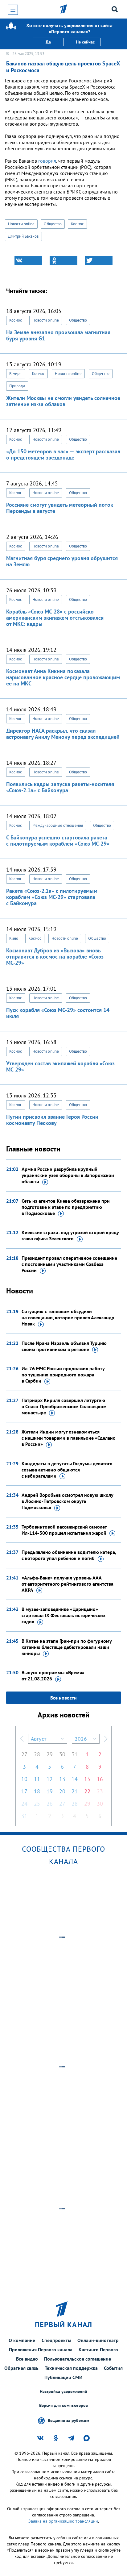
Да (48, 42)
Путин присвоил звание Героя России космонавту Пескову (52, 1120)
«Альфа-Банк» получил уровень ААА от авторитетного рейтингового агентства (68, 1584)
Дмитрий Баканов (23, 236)
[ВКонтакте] (28, 260)
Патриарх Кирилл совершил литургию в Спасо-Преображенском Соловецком (64, 1406)
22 (87, 1791)
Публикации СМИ (63, 2377)
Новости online (21, 224)
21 (75, 1791)
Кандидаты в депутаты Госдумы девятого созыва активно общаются (67, 1470)
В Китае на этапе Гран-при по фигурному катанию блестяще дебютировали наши (67, 1647)
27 (24, 1754)
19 (50, 1791)
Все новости (63, 1698)
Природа (17, 386)
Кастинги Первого (98, 2349)
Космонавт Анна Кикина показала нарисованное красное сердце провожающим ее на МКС (63, 677)
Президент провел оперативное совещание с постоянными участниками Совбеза (69, 1264)
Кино (14, 938)
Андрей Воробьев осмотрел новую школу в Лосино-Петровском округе (67, 1501)
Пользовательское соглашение (78, 2359)
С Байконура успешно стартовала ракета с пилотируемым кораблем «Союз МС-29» (58, 841)
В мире (16, 374)
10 (24, 1779)
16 (100, 1779)
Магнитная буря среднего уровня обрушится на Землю (62, 561)
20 (62, 1791)
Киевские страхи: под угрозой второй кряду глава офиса (70, 1235)
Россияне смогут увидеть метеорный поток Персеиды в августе (60, 508)
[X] (99, 260)
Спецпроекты (56, 2340)
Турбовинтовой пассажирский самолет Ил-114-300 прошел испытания (64, 1530)
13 (62, 1779)
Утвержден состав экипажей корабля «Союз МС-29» (60, 1066)
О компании (22, 2340)
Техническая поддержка (71, 2368)
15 (87, 1779)
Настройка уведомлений (63, 2392)
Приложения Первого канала (41, 2349)
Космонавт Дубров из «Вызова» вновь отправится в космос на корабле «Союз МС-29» (55, 957)
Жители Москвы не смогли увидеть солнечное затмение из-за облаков (63, 401)
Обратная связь (21, 2368)
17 (24, 1791)
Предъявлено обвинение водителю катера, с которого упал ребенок (69, 1555)
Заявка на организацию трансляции (63, 2521)
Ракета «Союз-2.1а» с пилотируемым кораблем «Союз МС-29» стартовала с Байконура (52, 897)
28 (37, 1754)
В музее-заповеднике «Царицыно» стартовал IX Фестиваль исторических (63, 1615)
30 (62, 1754)
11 (37, 1779)
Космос (77, 224)
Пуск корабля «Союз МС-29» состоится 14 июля (58, 1013)
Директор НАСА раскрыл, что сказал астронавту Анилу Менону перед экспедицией (63, 734)
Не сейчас (85, 42)
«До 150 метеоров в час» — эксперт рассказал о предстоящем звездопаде (63, 454)
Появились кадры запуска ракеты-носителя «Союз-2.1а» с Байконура (60, 787)
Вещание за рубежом (68, 2420)
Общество (53, 224)
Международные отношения (58, 825)
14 (75, 1779)
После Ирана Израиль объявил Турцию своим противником (64, 1346)
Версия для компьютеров (63, 2405)
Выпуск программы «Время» (53, 1675)
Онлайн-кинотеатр (98, 2340)
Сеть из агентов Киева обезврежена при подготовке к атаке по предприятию (66, 1207)
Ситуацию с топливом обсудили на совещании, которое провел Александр (68, 1317)
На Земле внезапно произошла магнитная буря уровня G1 (58, 335)
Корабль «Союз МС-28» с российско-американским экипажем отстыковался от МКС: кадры (55, 618)
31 (75, 1754)
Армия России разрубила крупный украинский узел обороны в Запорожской (68, 1175)
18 (37, 1791)
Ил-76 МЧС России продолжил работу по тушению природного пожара (63, 1375)
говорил (47, 161)
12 (50, 1779)
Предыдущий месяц (22, 1739)
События (113, 2368)
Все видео (27, 2359)
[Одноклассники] (63, 260)
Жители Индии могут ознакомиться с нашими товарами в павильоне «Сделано (69, 1438)
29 (50, 1754)
